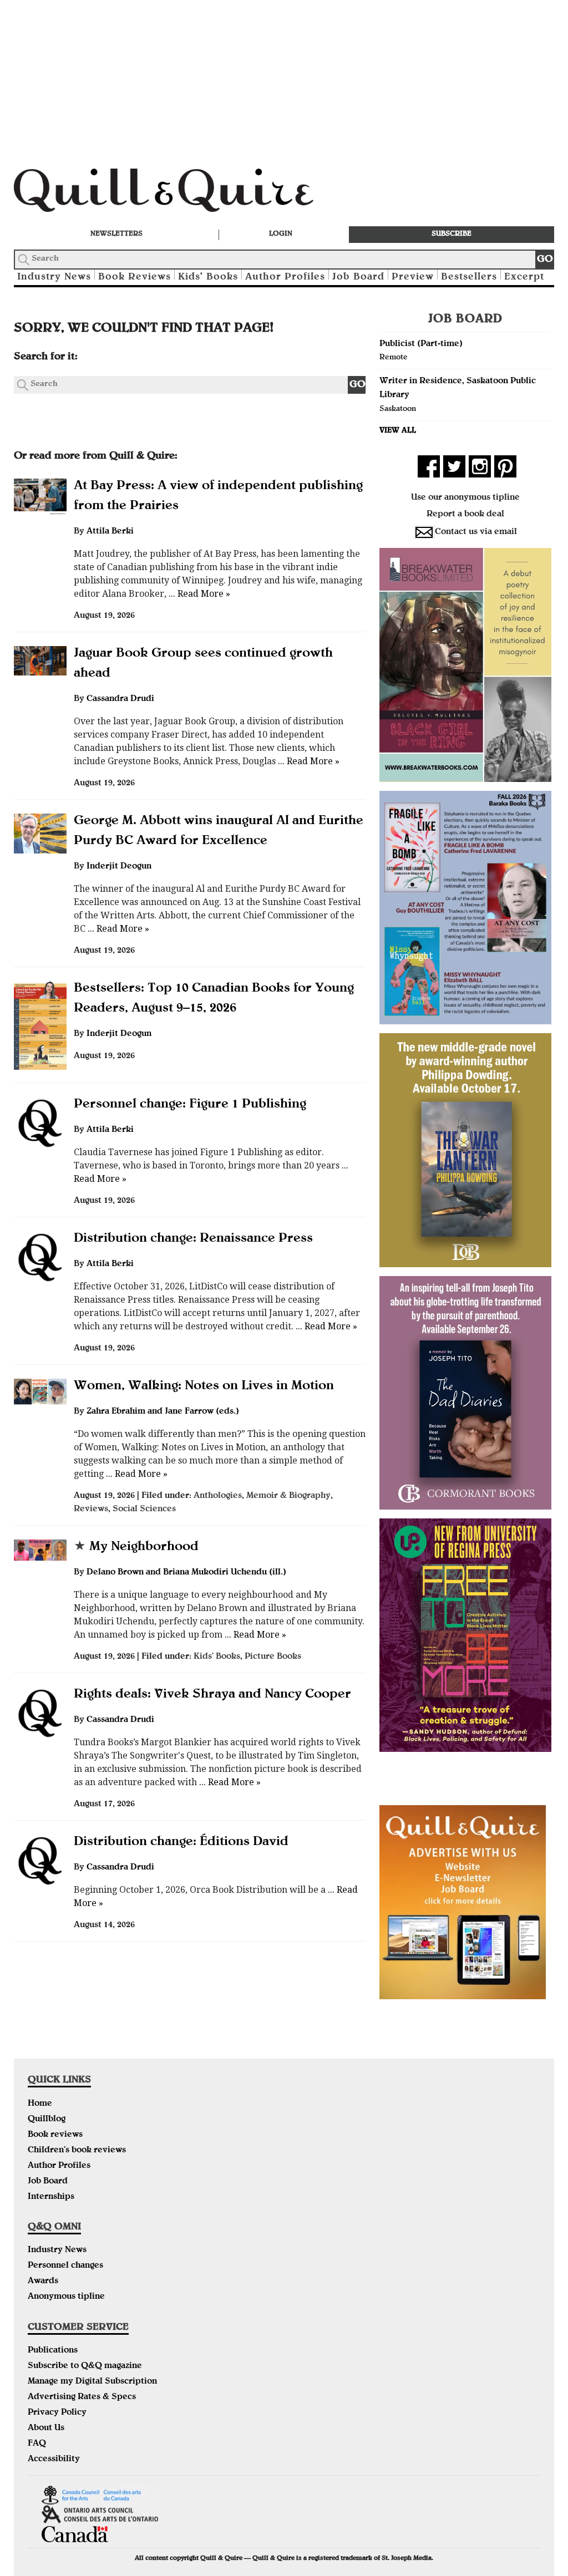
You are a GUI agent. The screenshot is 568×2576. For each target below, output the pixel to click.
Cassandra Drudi (120, 699)
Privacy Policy (57, 2413)
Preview (413, 278)
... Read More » (198, 594)
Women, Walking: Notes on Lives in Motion (204, 1386)
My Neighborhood (136, 1547)
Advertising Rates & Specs (82, 2397)
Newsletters (116, 234)
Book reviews (55, 2135)
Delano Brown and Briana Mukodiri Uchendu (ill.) (186, 1573)
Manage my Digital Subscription (92, 2382)
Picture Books (273, 1657)
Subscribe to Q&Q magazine (85, 2366)
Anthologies (218, 1496)
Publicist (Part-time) (421, 344)
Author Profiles (285, 278)
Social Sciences (144, 1510)
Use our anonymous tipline (465, 498)
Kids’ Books (208, 278)
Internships (51, 2197)
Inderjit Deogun (119, 867)
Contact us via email (476, 532)
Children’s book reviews (77, 2151)
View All (398, 431)
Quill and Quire (180, 194)
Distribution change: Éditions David (181, 1842)
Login (281, 234)
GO (545, 260)
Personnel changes (65, 2266)
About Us (46, 2428)
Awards (43, 2282)
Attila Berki (110, 532)
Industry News (54, 278)
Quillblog (47, 2120)
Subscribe (452, 234)
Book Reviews (135, 278)
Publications (53, 2351)
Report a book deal (465, 515)
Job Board (358, 278)
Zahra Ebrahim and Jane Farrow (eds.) (163, 1412)
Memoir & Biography (288, 1496)
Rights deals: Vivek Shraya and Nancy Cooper (212, 1695)
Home (40, 2104)
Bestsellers (469, 278)
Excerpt (524, 278)
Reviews (91, 1510)
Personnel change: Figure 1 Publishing (190, 1105)
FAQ (37, 2444)
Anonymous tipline (66, 2297)
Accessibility (54, 2460)
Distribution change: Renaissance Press (193, 1239)
